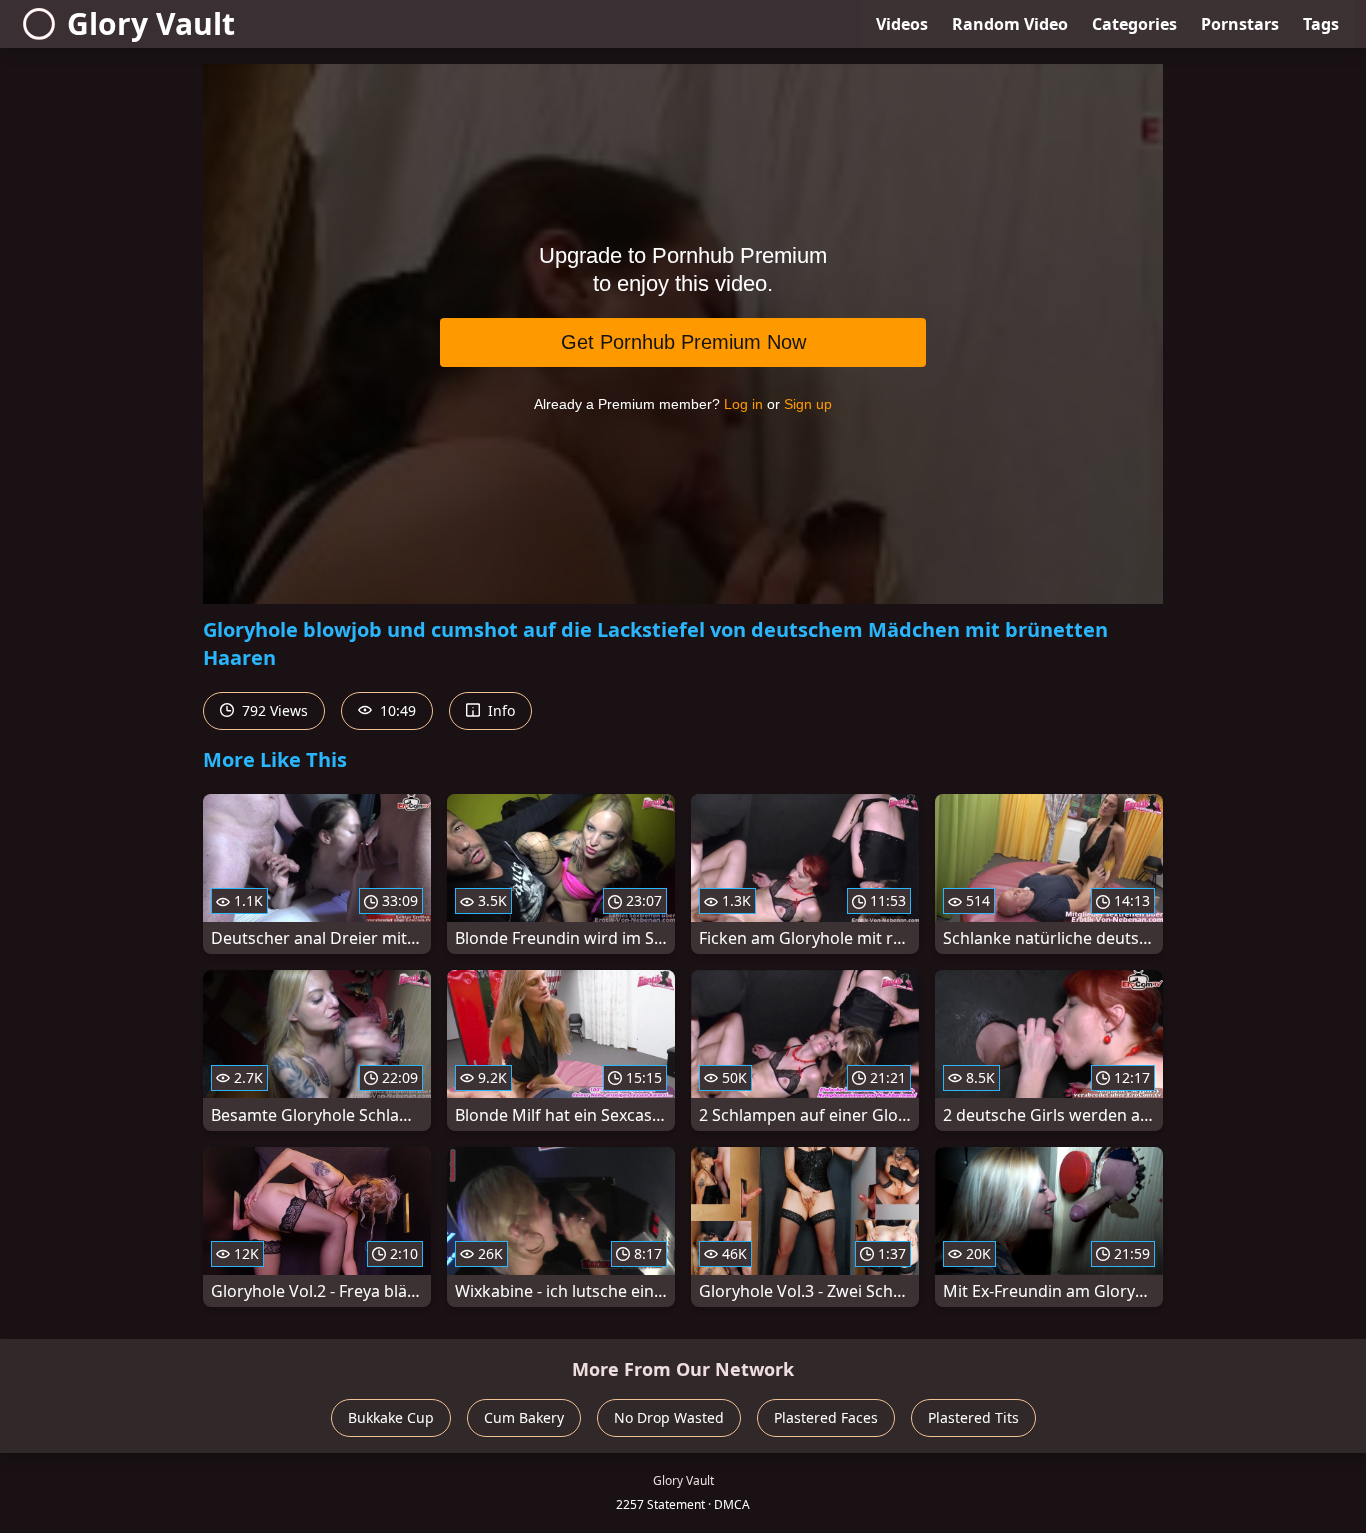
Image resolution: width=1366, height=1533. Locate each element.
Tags (1321, 24)
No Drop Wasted (669, 1417)
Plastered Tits (973, 1417)
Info (499, 710)
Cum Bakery (524, 1417)
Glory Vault (151, 23)
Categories (1134, 24)
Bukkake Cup (391, 1417)
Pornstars (1240, 24)
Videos (902, 24)
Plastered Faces (826, 1417)
